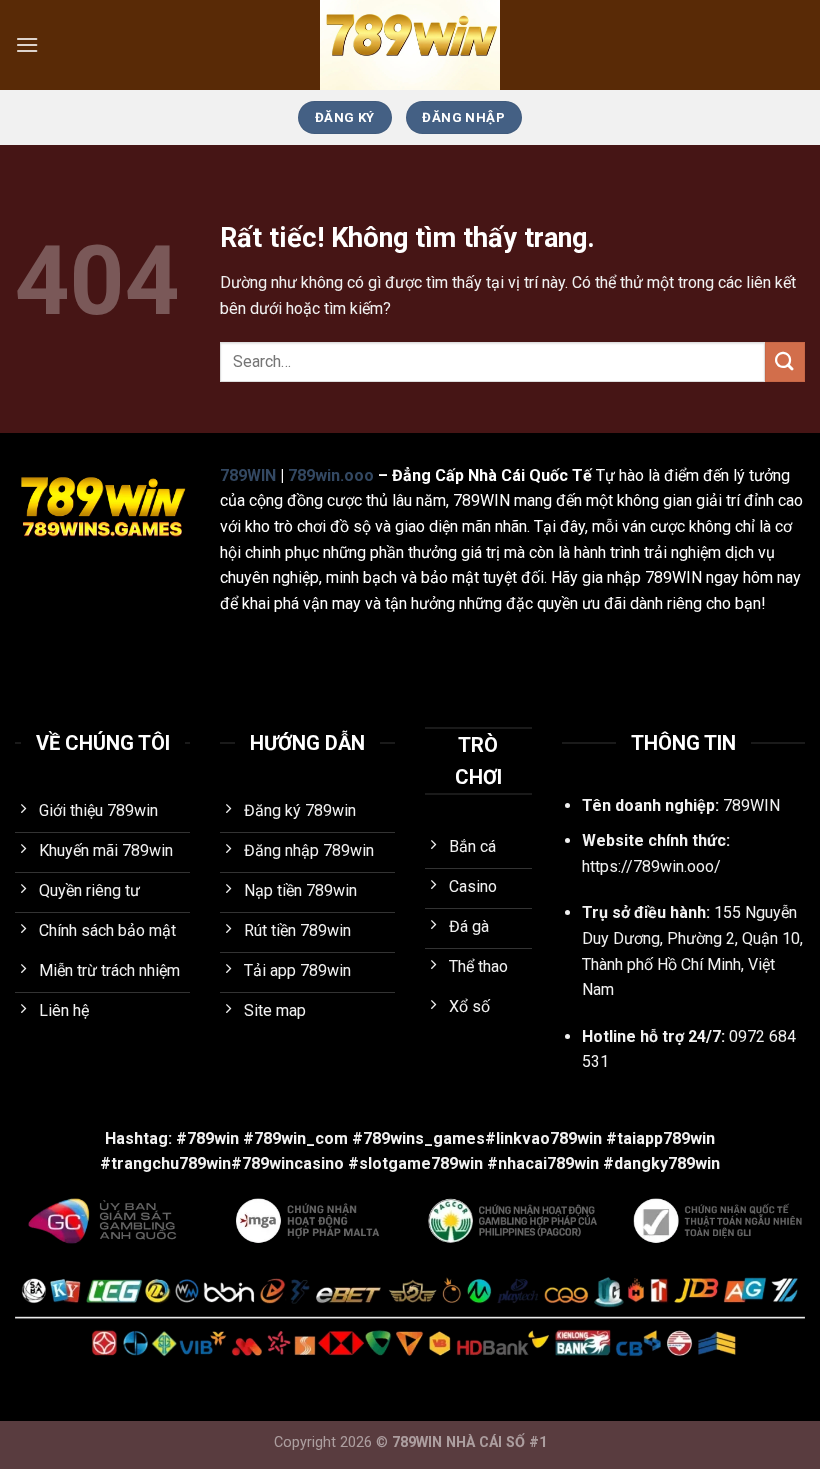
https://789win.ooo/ (651, 866)
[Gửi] (785, 361)
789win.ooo (331, 475)
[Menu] (27, 44)
